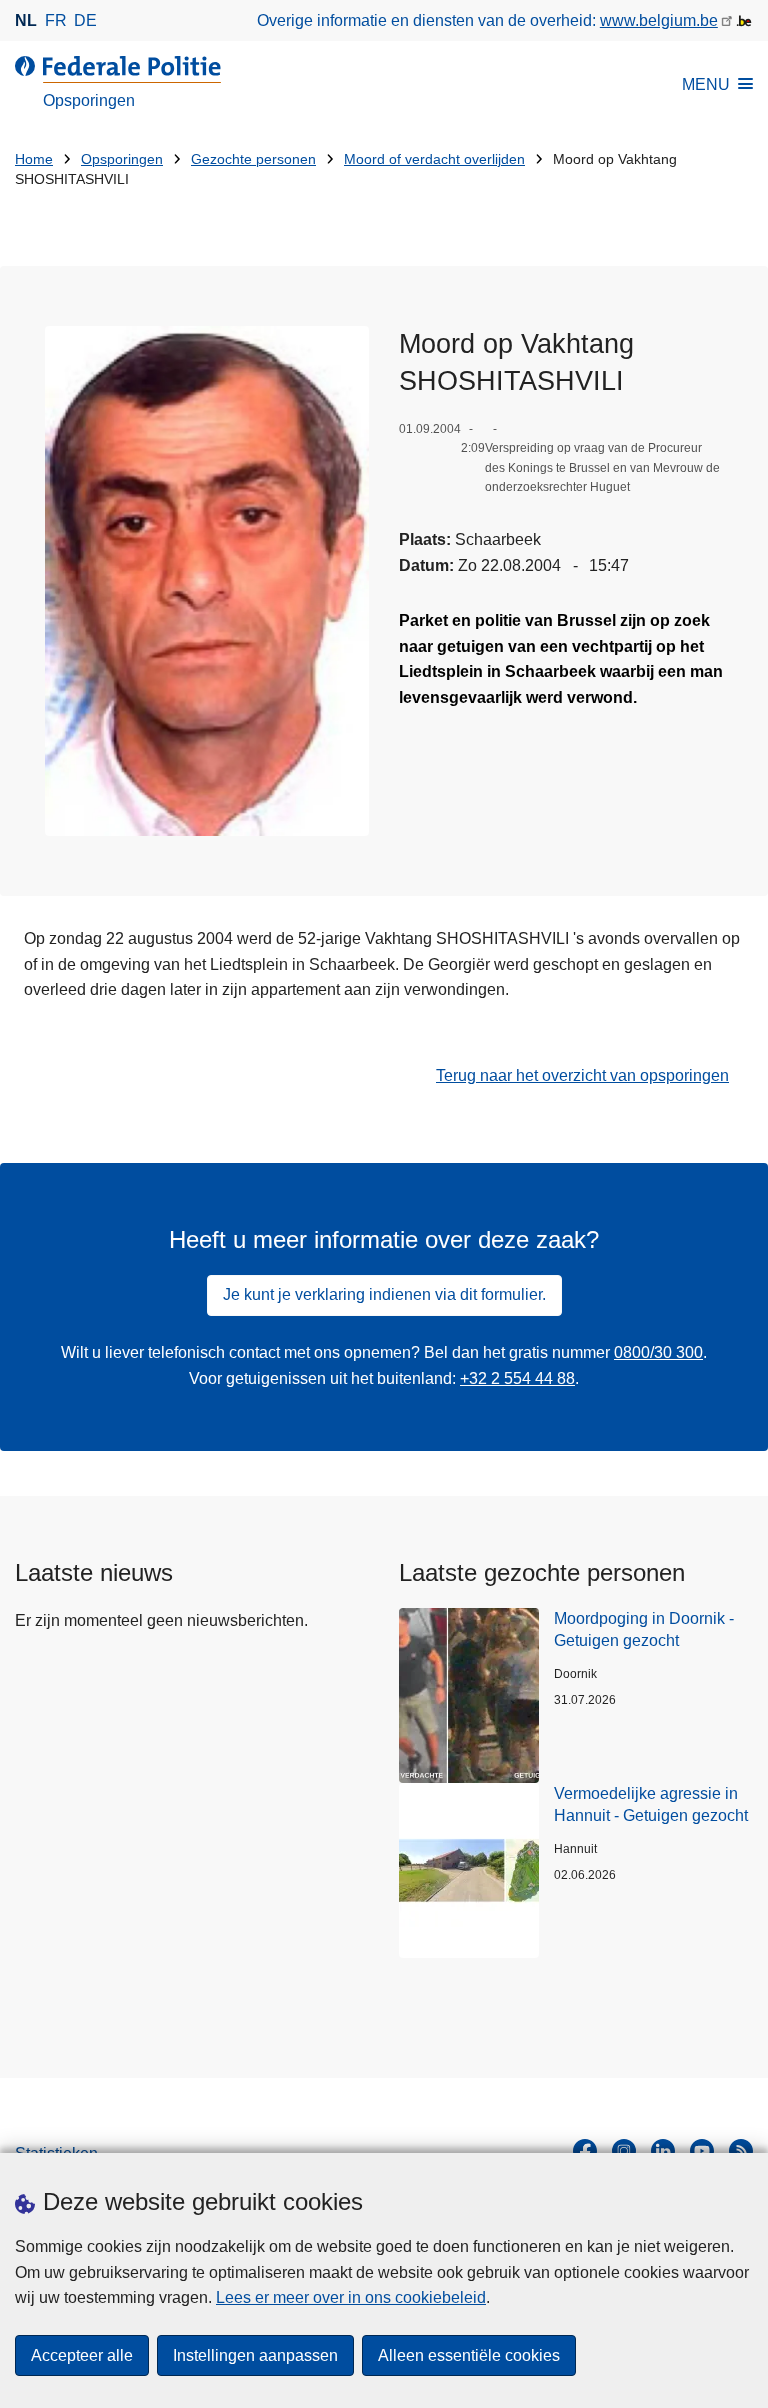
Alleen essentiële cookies (469, 2355)
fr (56, 20)
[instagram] (624, 2151)
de (85, 20)
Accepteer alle (82, 2355)
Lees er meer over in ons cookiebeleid (351, 2297)
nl (26, 20)
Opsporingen (122, 159)
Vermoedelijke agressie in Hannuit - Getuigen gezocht (651, 1804)
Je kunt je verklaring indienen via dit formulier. (384, 1294)
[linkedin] (663, 2151)
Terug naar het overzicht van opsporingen (582, 1075)
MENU (706, 84)
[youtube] (702, 2151)
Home (34, 159)
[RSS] (741, 2151)
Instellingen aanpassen (255, 2355)
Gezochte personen (253, 159)
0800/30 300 (658, 1352)
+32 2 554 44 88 (517, 1378)
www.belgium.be (659, 20)
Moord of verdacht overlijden (434, 159)
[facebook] (585, 2151)
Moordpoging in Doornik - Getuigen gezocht (644, 1629)
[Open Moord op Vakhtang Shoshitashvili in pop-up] (207, 581)
